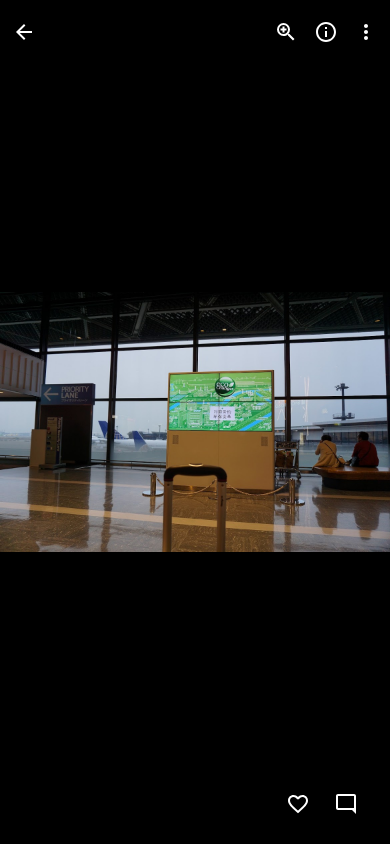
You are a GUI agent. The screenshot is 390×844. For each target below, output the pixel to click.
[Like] (298, 804)
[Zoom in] (286, 32)
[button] (56, 422)
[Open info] (326, 32)
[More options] (366, 32)
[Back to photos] (24, 32)
